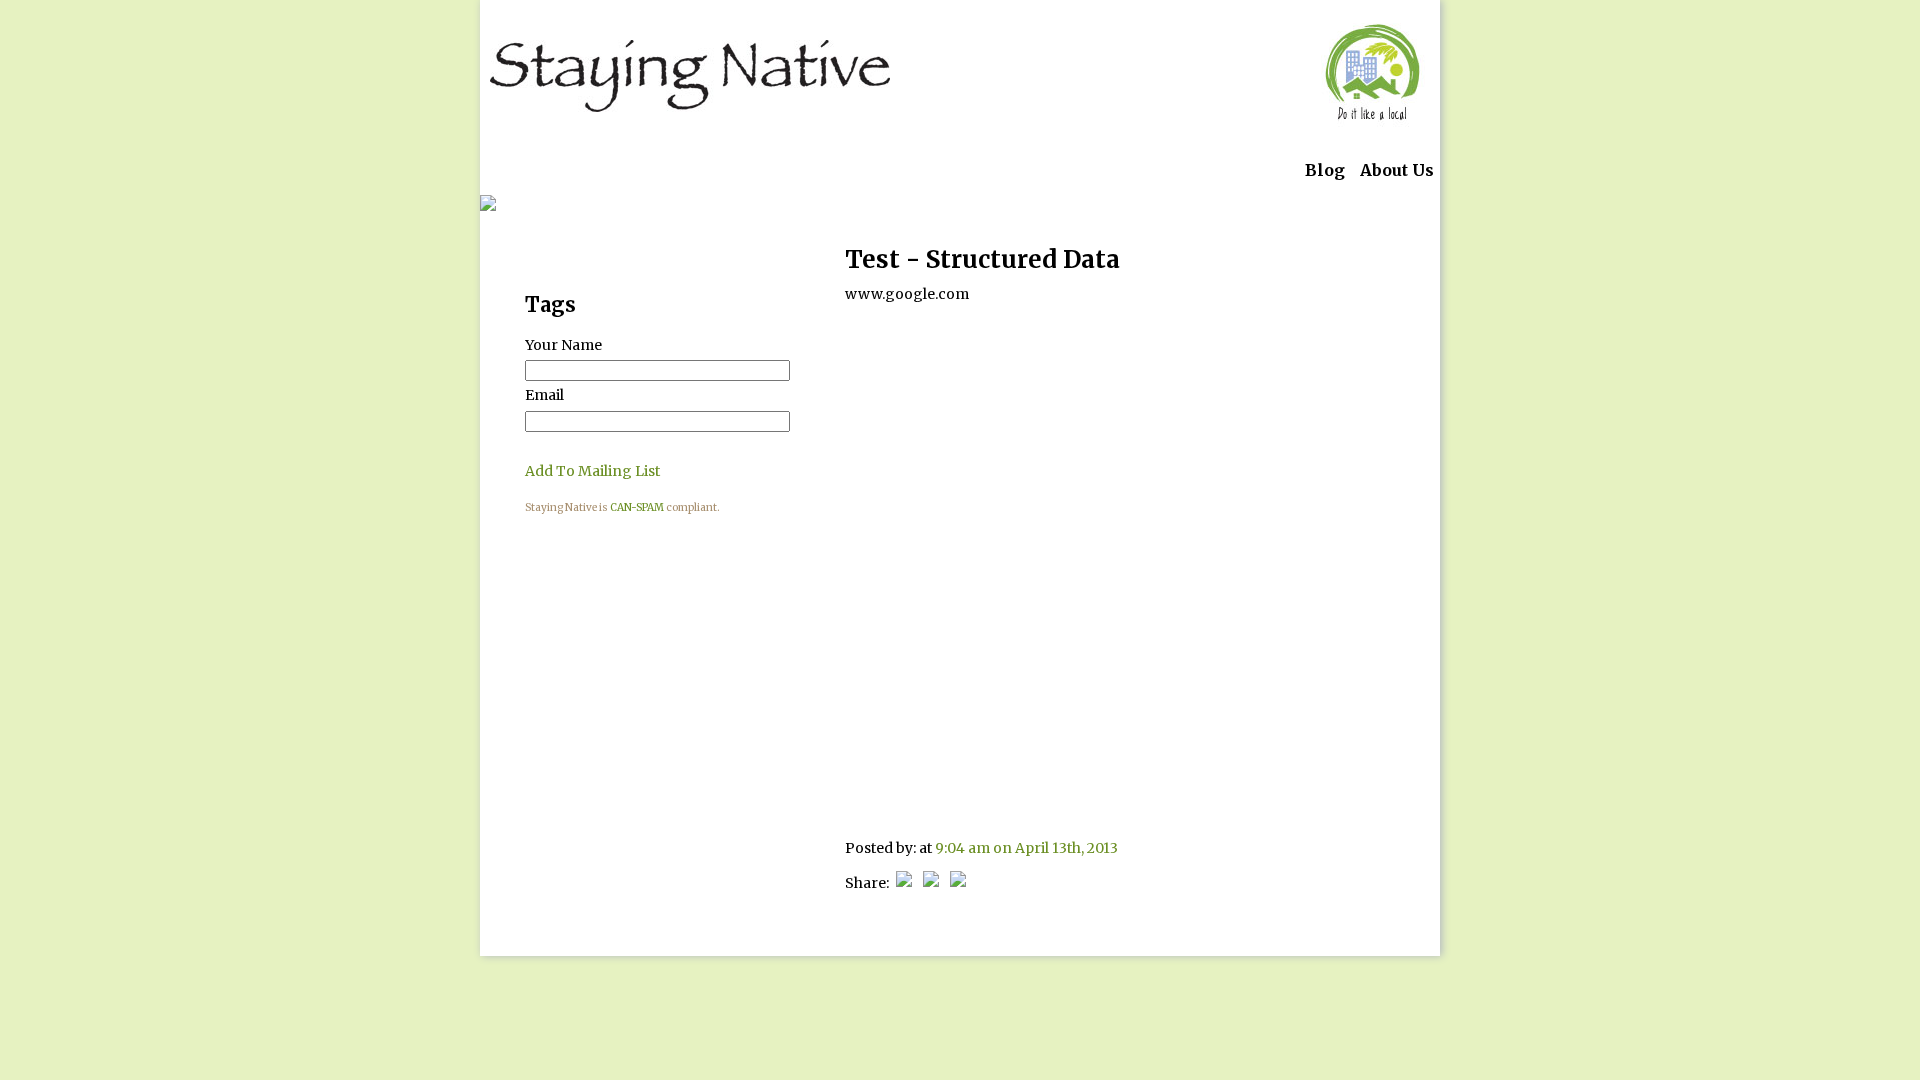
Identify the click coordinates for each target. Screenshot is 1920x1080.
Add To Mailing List (592, 471)
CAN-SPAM (637, 507)
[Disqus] (1120, 567)
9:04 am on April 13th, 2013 (1026, 848)
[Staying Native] (690, 75)
